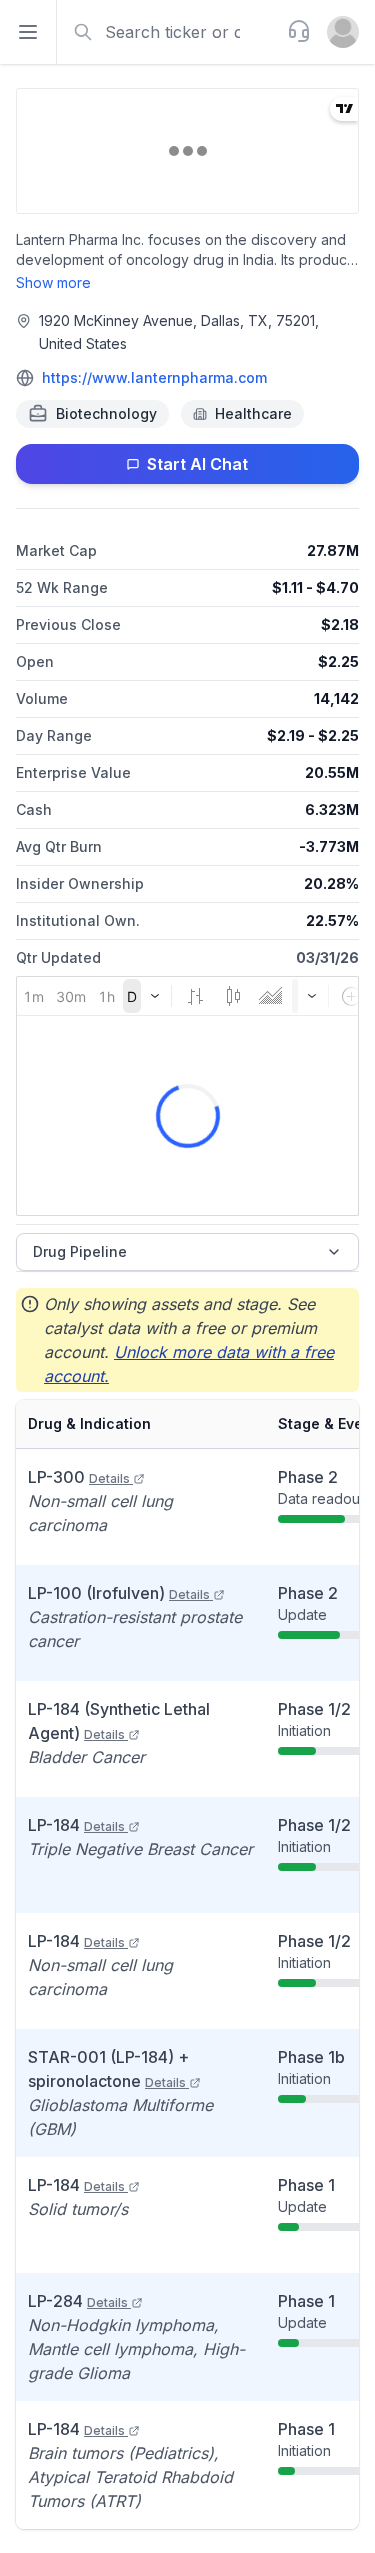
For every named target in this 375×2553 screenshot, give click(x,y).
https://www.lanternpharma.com (154, 377)
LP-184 (76, 1825)
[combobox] (170, 32)
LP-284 (78, 2301)
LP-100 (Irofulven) (119, 1593)
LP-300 (79, 1477)
